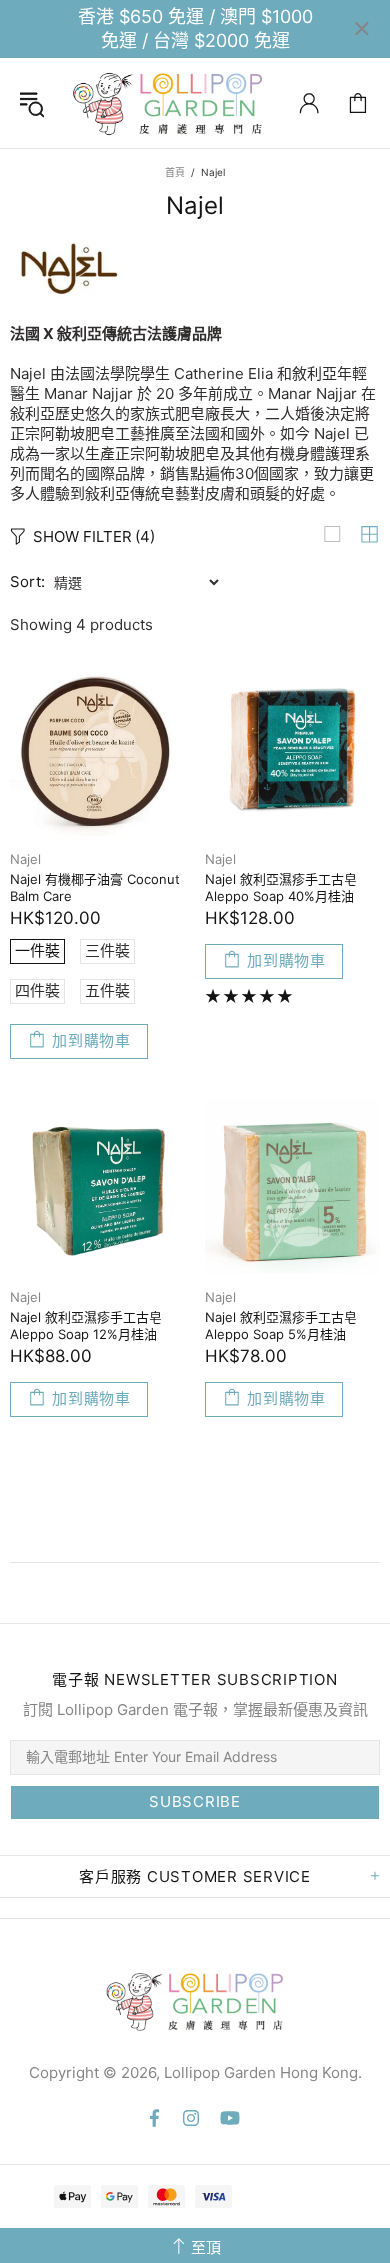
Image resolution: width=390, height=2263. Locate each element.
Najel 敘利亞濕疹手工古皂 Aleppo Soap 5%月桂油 (281, 1325)
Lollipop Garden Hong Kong (168, 103)
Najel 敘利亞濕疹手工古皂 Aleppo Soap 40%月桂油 (281, 887)
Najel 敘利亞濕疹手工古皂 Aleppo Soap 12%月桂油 (86, 1325)
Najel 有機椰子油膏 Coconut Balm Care (95, 887)
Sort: (27, 581)
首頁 (175, 172)
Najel (25, 859)
